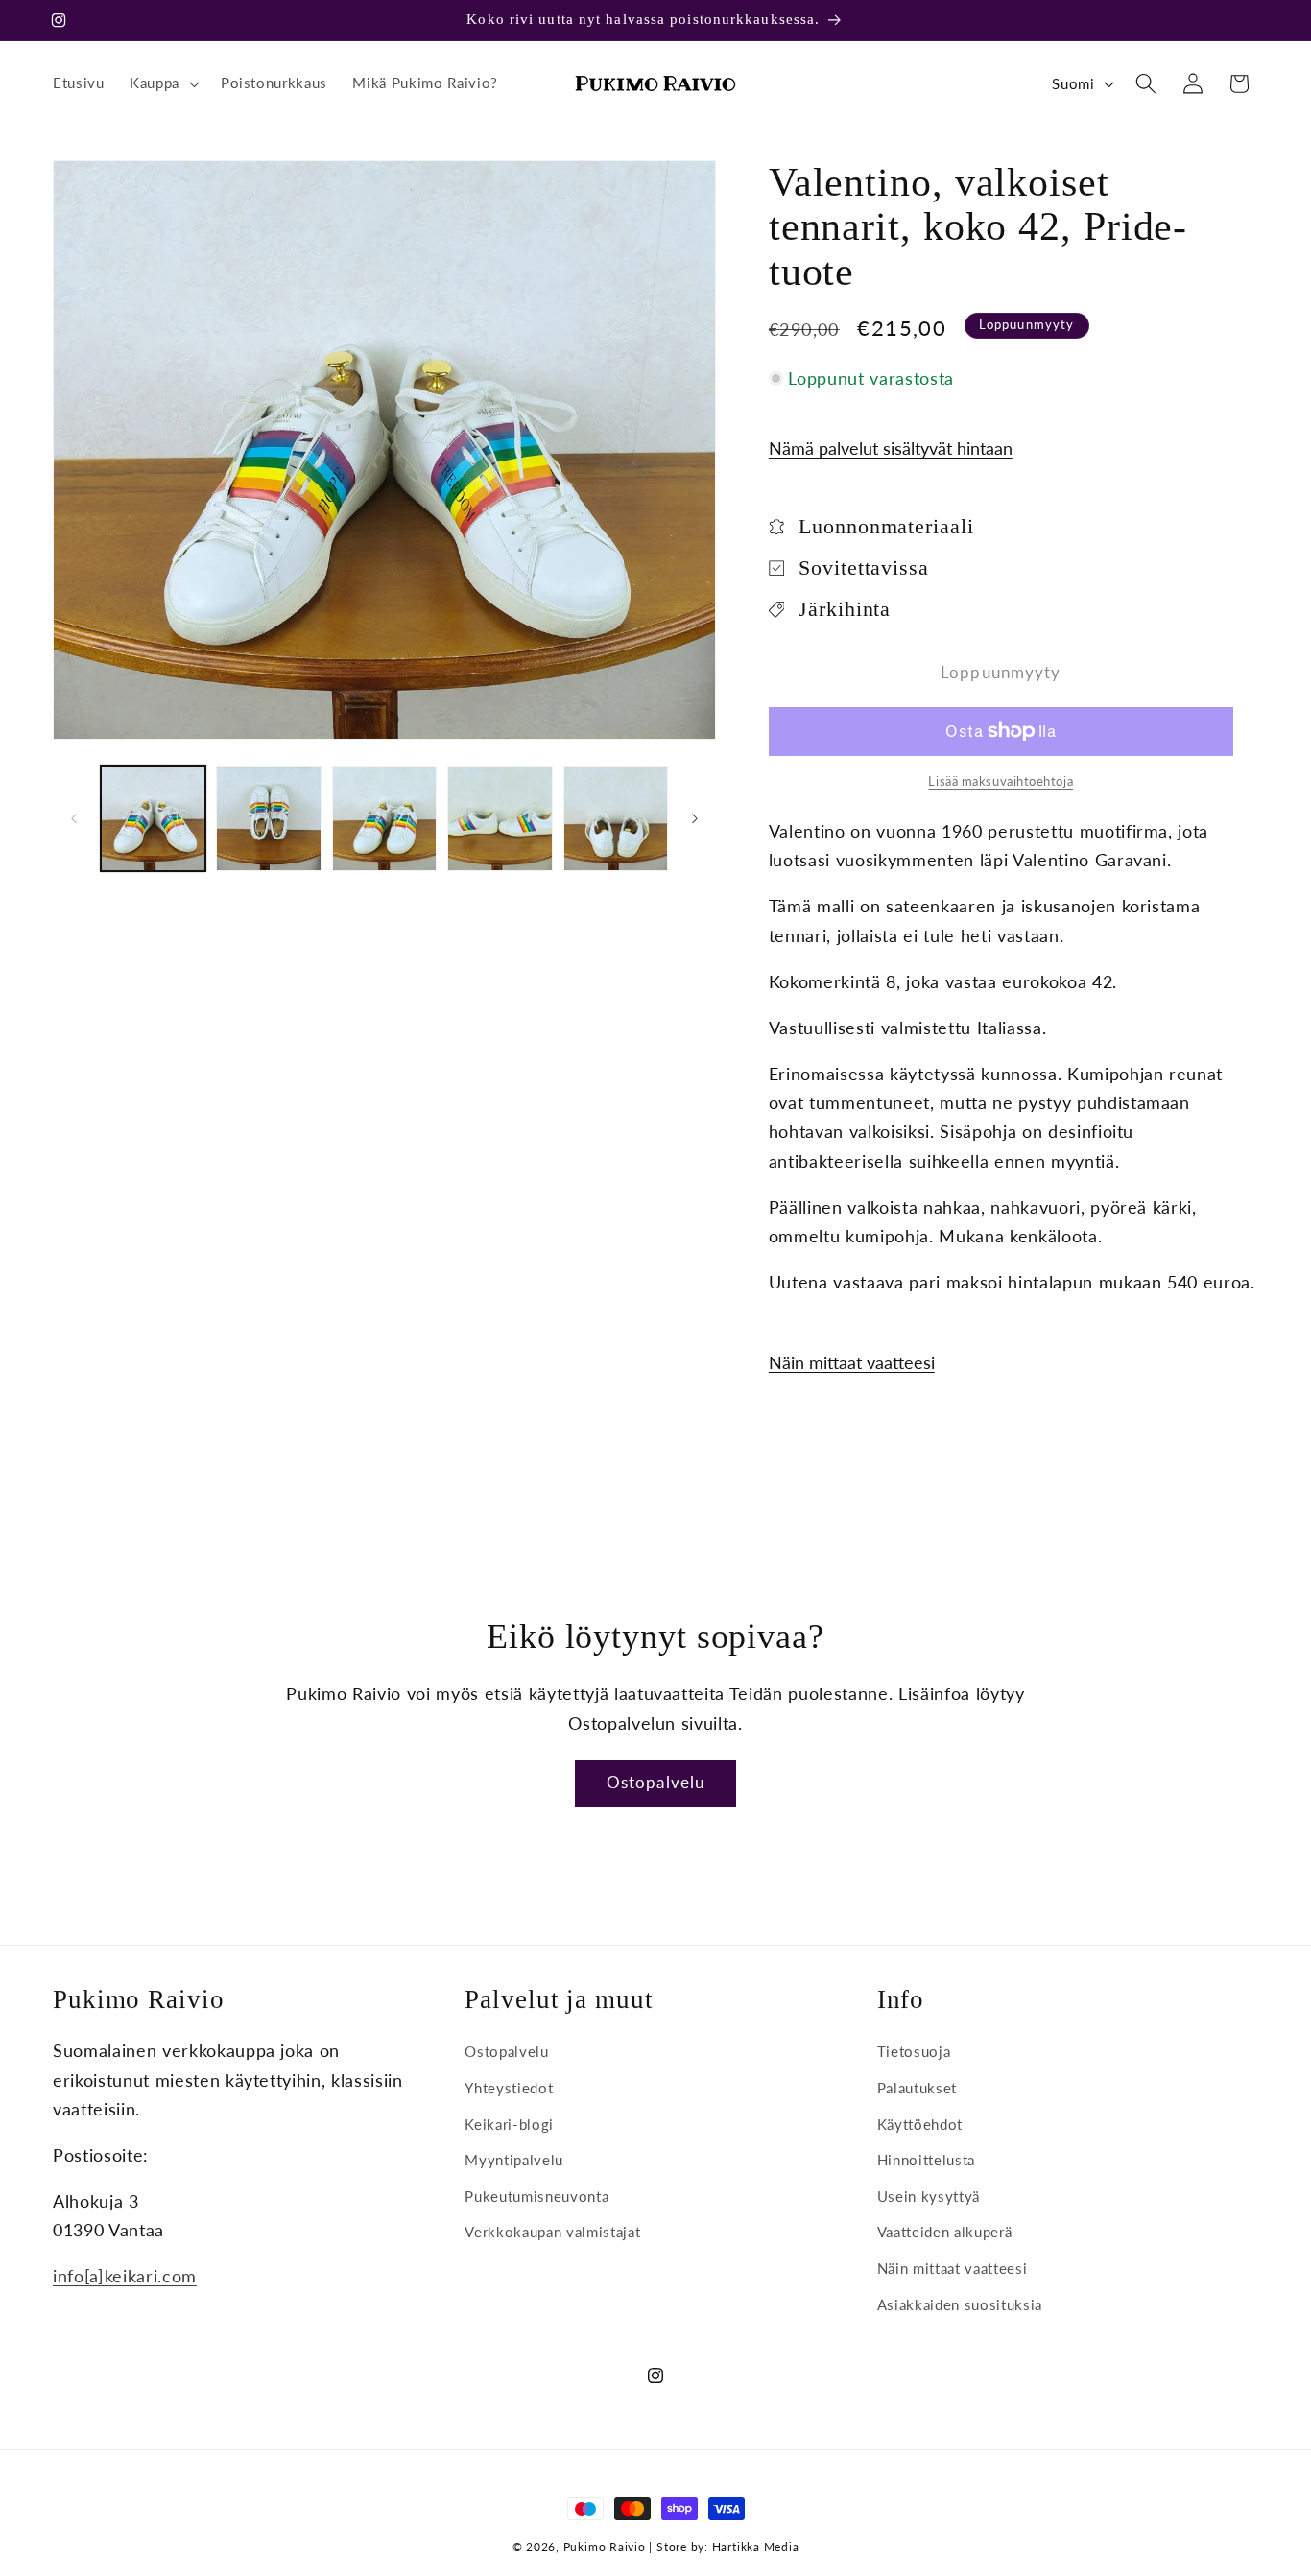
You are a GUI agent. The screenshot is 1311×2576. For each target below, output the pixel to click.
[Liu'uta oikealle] (695, 818)
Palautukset (917, 2088)
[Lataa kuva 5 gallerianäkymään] (616, 818)
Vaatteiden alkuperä (945, 2232)
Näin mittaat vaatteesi (852, 1363)
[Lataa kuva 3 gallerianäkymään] (385, 818)
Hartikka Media (756, 2547)
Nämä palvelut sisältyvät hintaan (891, 449)
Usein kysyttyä (929, 2196)
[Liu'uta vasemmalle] (74, 818)
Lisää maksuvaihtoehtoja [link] (1001, 781)
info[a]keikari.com (125, 2276)
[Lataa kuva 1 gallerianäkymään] (154, 818)
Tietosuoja (914, 2051)
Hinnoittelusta (926, 2160)
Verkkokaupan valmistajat (552, 2232)
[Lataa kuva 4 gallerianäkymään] (500, 818)
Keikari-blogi (509, 2124)
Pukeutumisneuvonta (536, 2196)
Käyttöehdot (920, 2124)
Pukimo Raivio (605, 2547)
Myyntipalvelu (514, 2160)
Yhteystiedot (509, 2088)
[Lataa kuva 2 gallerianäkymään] (269, 818)
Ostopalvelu (655, 1783)
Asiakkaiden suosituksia (960, 2304)
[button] (163, 83)
